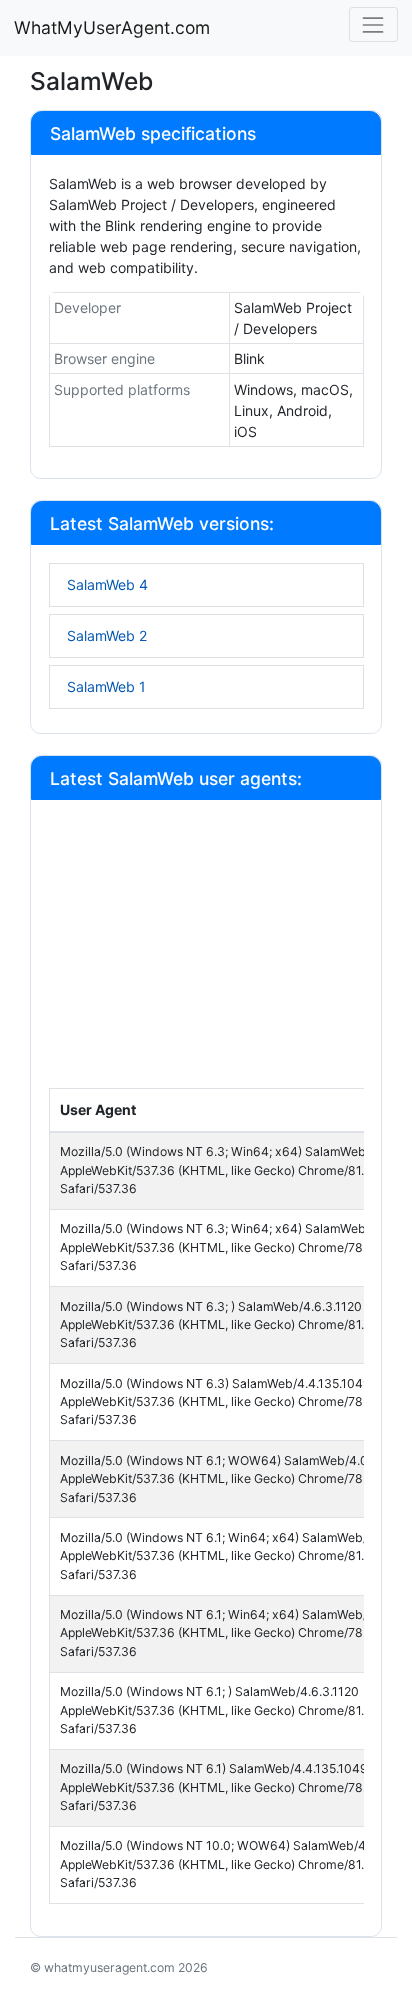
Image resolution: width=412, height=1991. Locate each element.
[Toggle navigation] (373, 24)
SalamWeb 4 (107, 584)
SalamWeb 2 (107, 635)
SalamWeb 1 (106, 686)
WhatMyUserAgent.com (112, 27)
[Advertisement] (206, 953)
